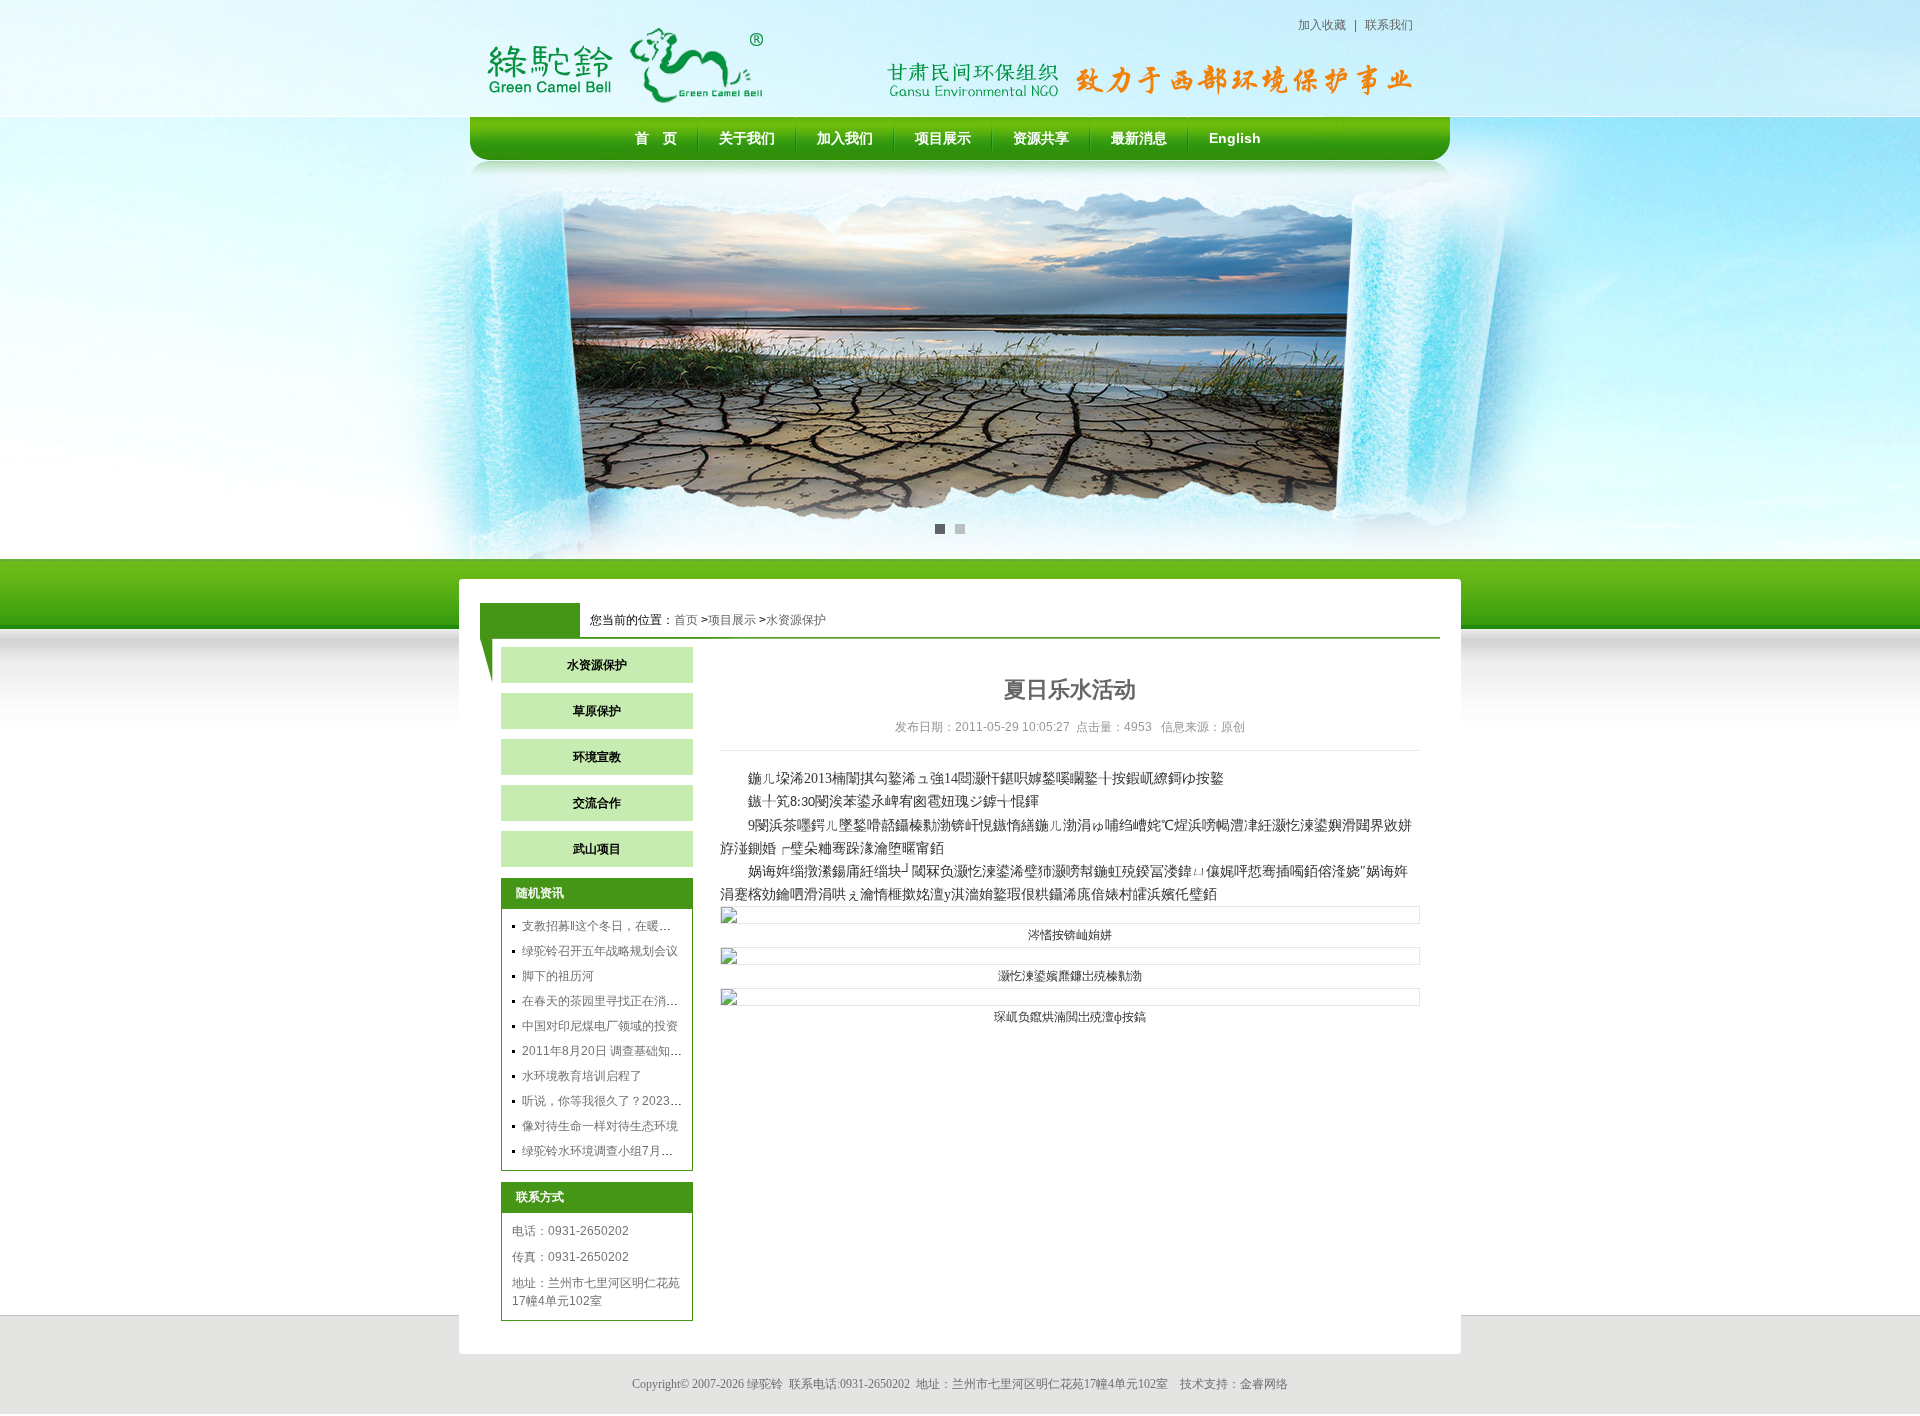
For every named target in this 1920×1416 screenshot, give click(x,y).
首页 (686, 620)
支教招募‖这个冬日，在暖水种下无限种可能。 (644, 926)
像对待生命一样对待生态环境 (600, 1126)
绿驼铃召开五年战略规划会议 (600, 951)
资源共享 (1041, 138)
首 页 (656, 138)
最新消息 (1139, 138)
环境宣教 (597, 757)
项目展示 (943, 138)
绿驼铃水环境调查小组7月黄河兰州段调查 (633, 1151)
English (1235, 138)
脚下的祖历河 (558, 976)
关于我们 (747, 138)
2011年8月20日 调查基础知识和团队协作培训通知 (656, 1051)
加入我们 (845, 138)
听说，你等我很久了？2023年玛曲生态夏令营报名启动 (668, 1101)
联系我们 (1389, 25)
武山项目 (597, 849)
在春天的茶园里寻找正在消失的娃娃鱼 (624, 1001)
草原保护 (597, 711)
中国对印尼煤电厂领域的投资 (600, 1026)
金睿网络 (1264, 1384)
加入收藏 (1322, 25)
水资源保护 (796, 620)
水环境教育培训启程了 (582, 1076)
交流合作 (597, 803)
